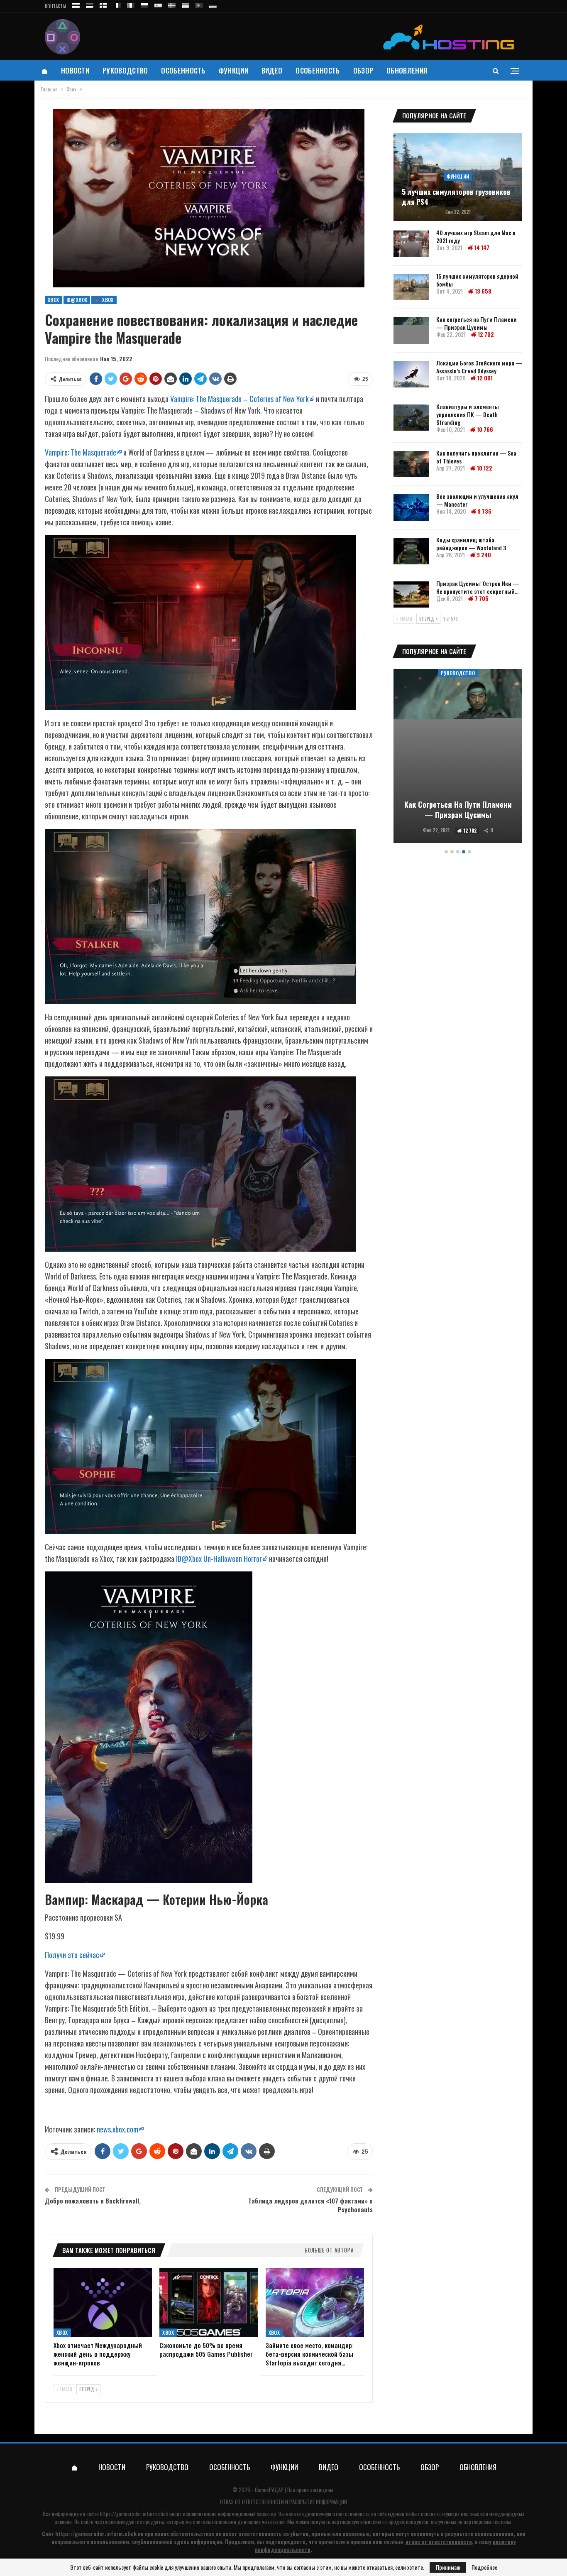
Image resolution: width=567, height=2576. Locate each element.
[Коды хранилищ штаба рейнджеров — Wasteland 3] (411, 551)
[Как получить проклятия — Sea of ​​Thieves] (411, 464)
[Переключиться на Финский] (103, 4)
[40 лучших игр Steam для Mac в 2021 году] (411, 244)
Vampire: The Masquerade (81, 452)
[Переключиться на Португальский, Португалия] (199, 4)
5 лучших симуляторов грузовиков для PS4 (456, 197)
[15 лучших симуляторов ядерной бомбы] (411, 287)
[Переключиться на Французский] (117, 4)
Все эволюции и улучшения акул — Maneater (477, 500)
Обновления (407, 70)
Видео (272, 70)
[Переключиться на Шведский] (172, 4)
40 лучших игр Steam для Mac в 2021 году (476, 236)
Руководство (125, 70)
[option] (458, 757)
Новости (75, 70)
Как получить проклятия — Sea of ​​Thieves (476, 457)
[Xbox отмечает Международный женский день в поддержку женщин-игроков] (103, 2302)
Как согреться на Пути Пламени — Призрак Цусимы (477, 323)
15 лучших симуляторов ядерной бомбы (477, 280)
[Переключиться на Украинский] (186, 4)
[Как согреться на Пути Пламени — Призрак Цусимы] (411, 331)
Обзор (363, 70)
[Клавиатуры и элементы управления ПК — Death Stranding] (411, 418)
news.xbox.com (117, 2129)
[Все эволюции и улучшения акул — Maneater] (411, 507)
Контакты (55, 6)
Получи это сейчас (72, 1955)
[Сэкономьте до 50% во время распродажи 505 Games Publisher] (209, 2302)
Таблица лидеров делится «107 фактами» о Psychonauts (310, 2205)
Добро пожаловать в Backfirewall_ (93, 2201)
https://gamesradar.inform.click (134, 2514)
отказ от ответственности (439, 2542)
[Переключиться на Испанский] (158, 4)
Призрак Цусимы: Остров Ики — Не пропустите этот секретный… (478, 587)
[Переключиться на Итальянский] (131, 4)
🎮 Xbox (104, 300)
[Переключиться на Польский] (144, 4)
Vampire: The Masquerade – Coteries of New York (240, 399)
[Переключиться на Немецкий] (213, 4)
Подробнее (484, 2567)
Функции (233, 70)
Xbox (54, 300)
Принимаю (448, 2567)
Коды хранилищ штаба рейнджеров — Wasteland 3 (471, 544)
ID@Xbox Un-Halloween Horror (219, 1559)
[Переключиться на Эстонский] (90, 4)
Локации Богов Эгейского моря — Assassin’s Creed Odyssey (479, 367)
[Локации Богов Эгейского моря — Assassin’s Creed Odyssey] (411, 374)
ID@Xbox (77, 300)
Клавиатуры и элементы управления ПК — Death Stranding (468, 414)
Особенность (183, 70)
